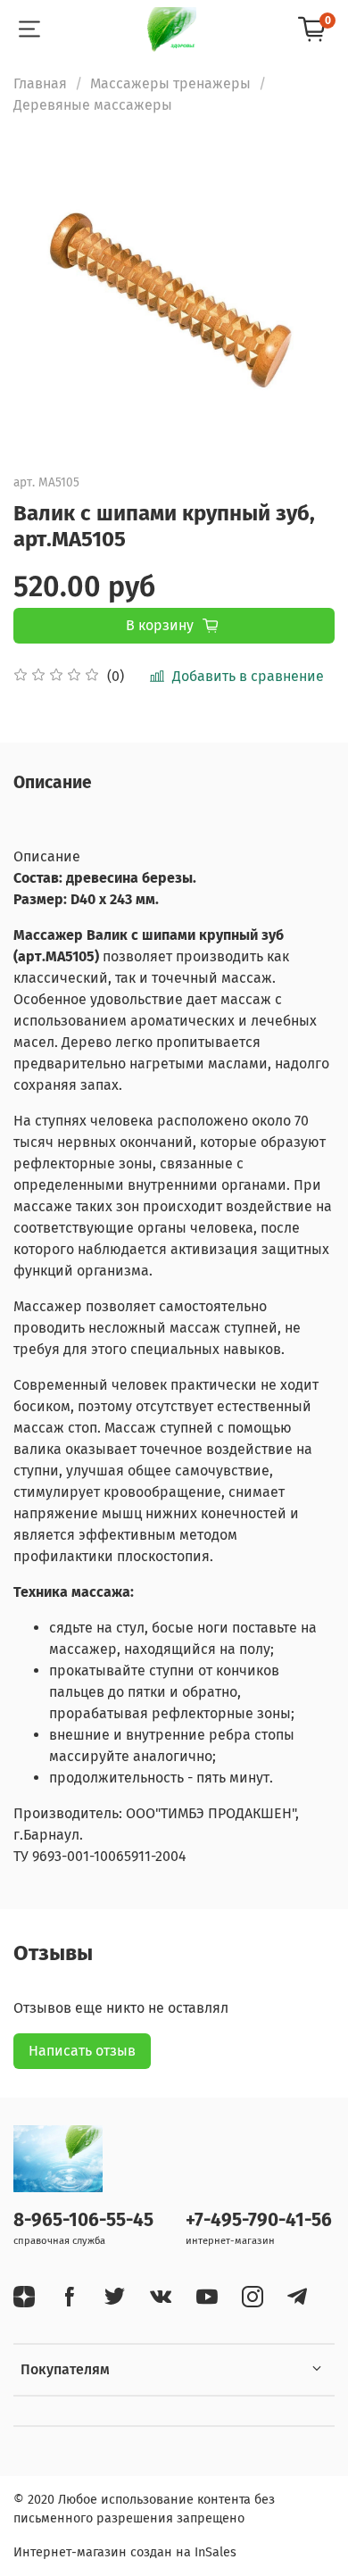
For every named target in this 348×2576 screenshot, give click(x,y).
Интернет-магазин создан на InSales (125, 2552)
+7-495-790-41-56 (259, 2220)
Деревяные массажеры (93, 105)
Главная (40, 83)
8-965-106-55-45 (83, 2220)
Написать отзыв (82, 2051)
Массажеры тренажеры (170, 83)
